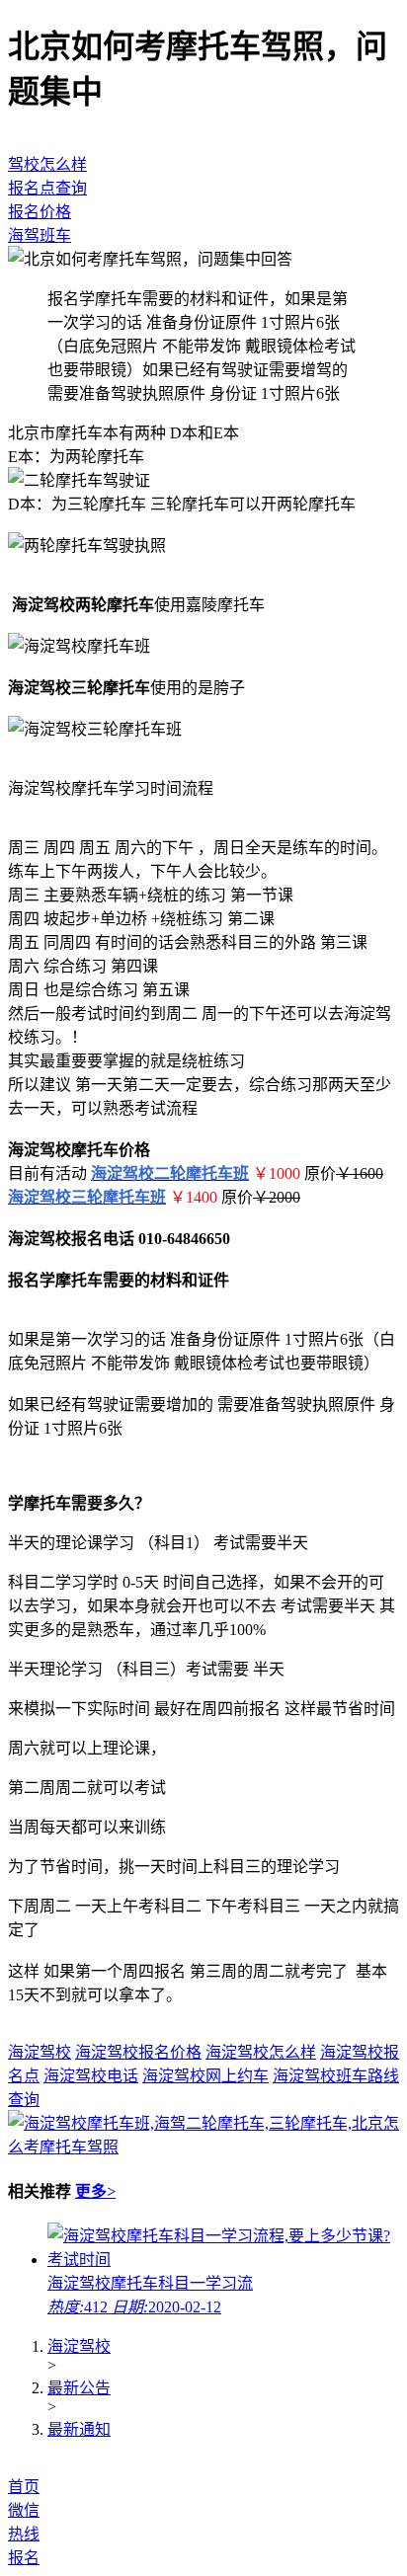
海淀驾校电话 (91, 2076)
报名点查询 (47, 188)
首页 (24, 2487)
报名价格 (40, 212)
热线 (24, 2534)
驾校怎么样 (47, 164)
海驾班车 (40, 235)
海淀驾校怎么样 (261, 2052)
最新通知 (79, 2429)
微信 (24, 2510)
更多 (95, 2191)
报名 (24, 2558)
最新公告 (79, 2388)
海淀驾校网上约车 (205, 2076)
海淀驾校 (40, 2052)
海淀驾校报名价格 (138, 2052)
